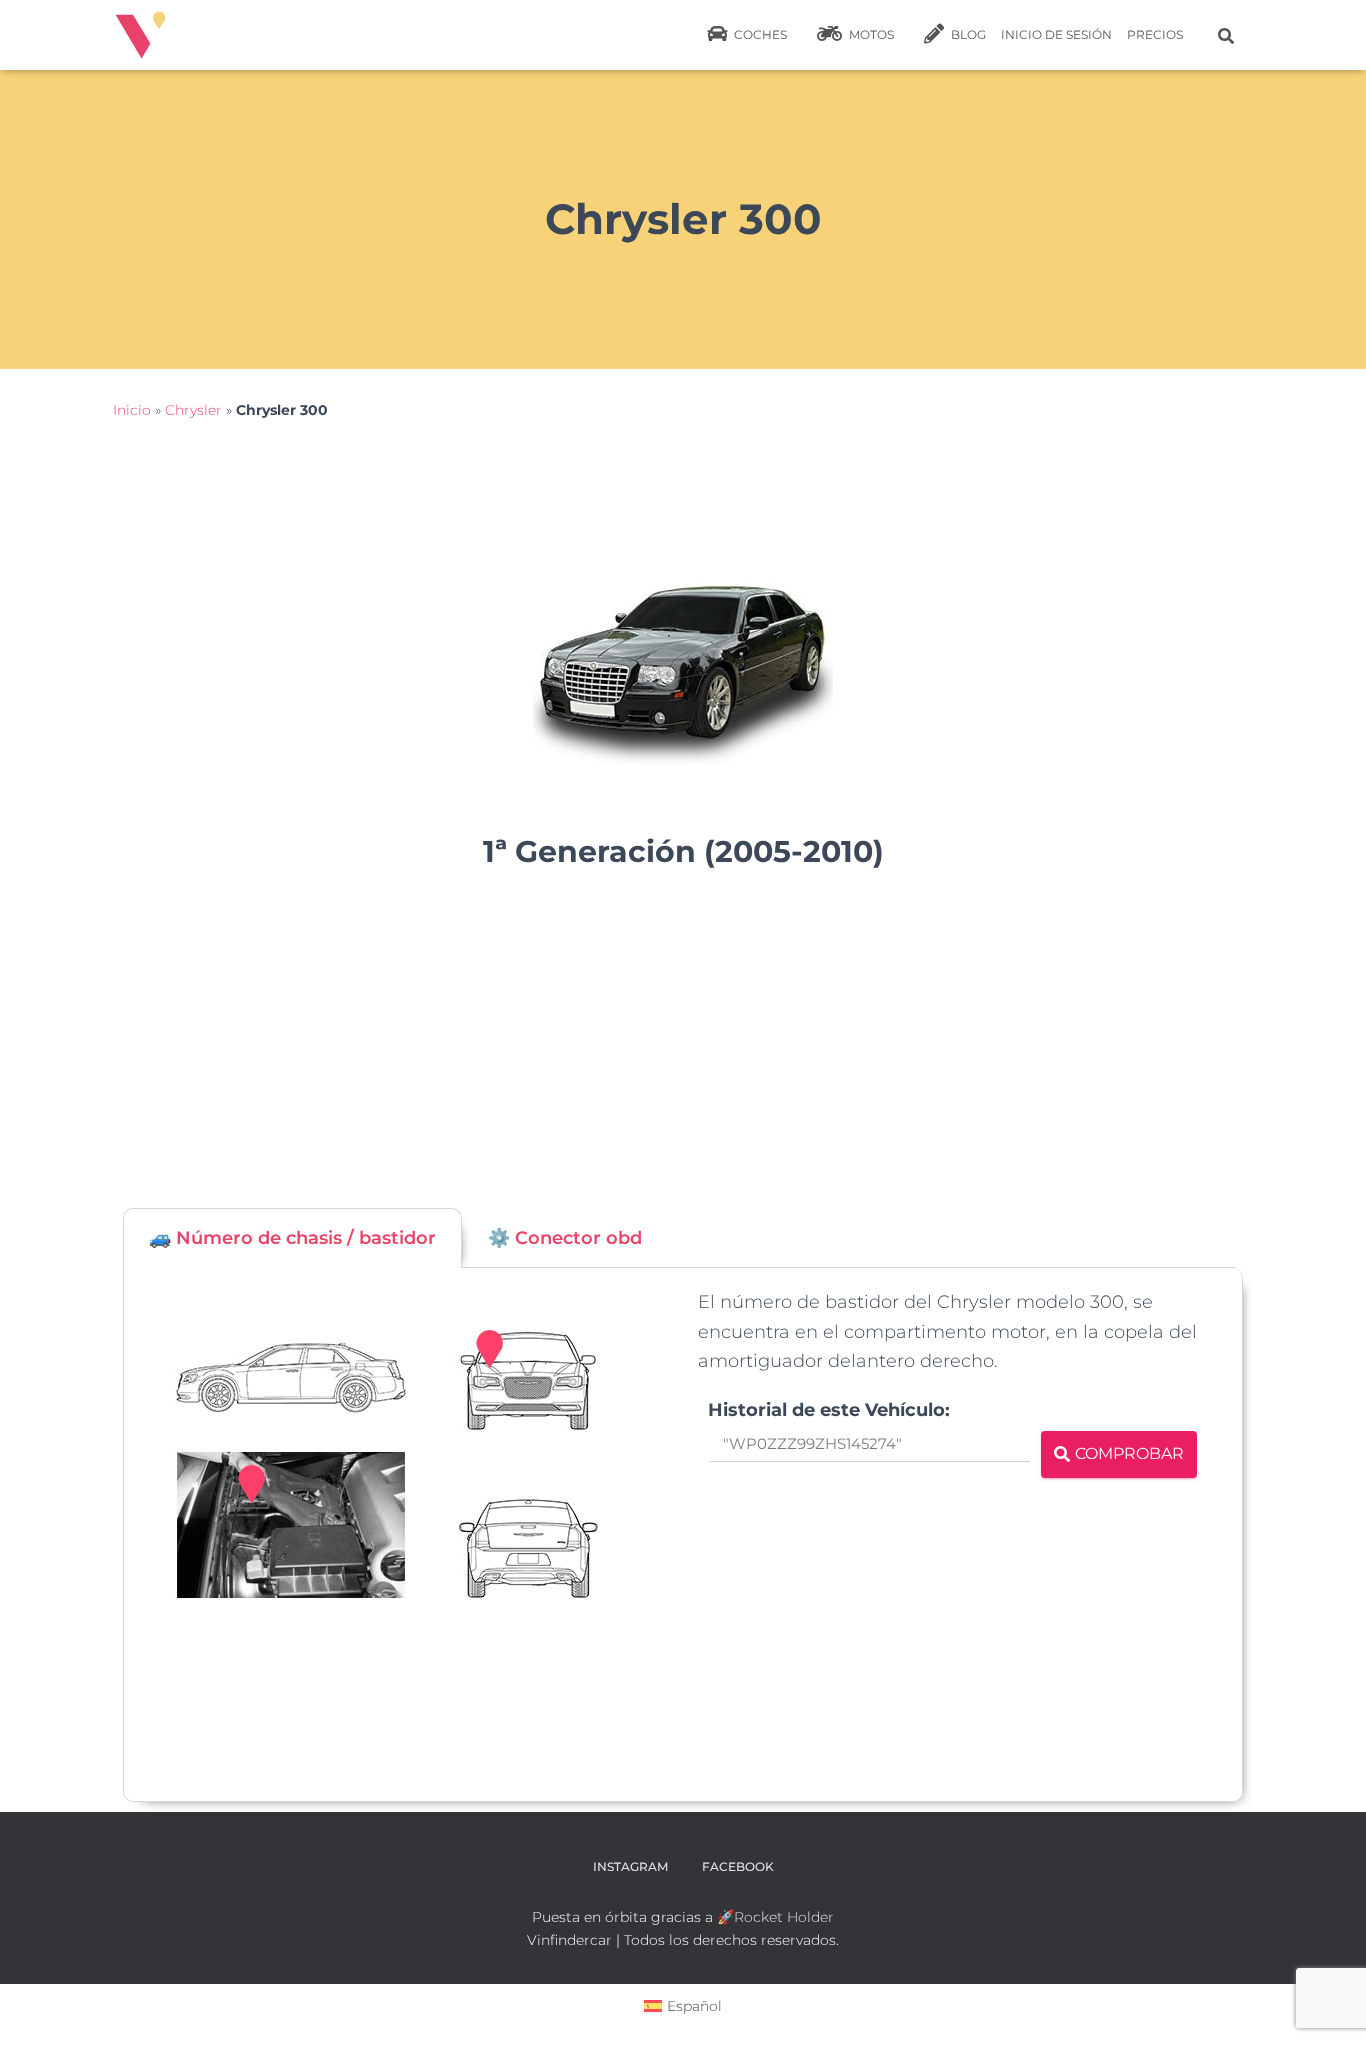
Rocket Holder (784, 1917)
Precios (1155, 34)
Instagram (630, 1866)
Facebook (738, 1866)
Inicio (132, 410)
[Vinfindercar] (140, 35)
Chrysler (193, 410)
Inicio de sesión (1056, 34)
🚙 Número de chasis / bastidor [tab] (292, 1238)
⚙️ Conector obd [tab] (565, 1238)
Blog (967, 34)
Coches (759, 34)
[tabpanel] (683, 1534)
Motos (870, 34)
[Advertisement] (683, 1048)
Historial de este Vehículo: (829, 1410)
